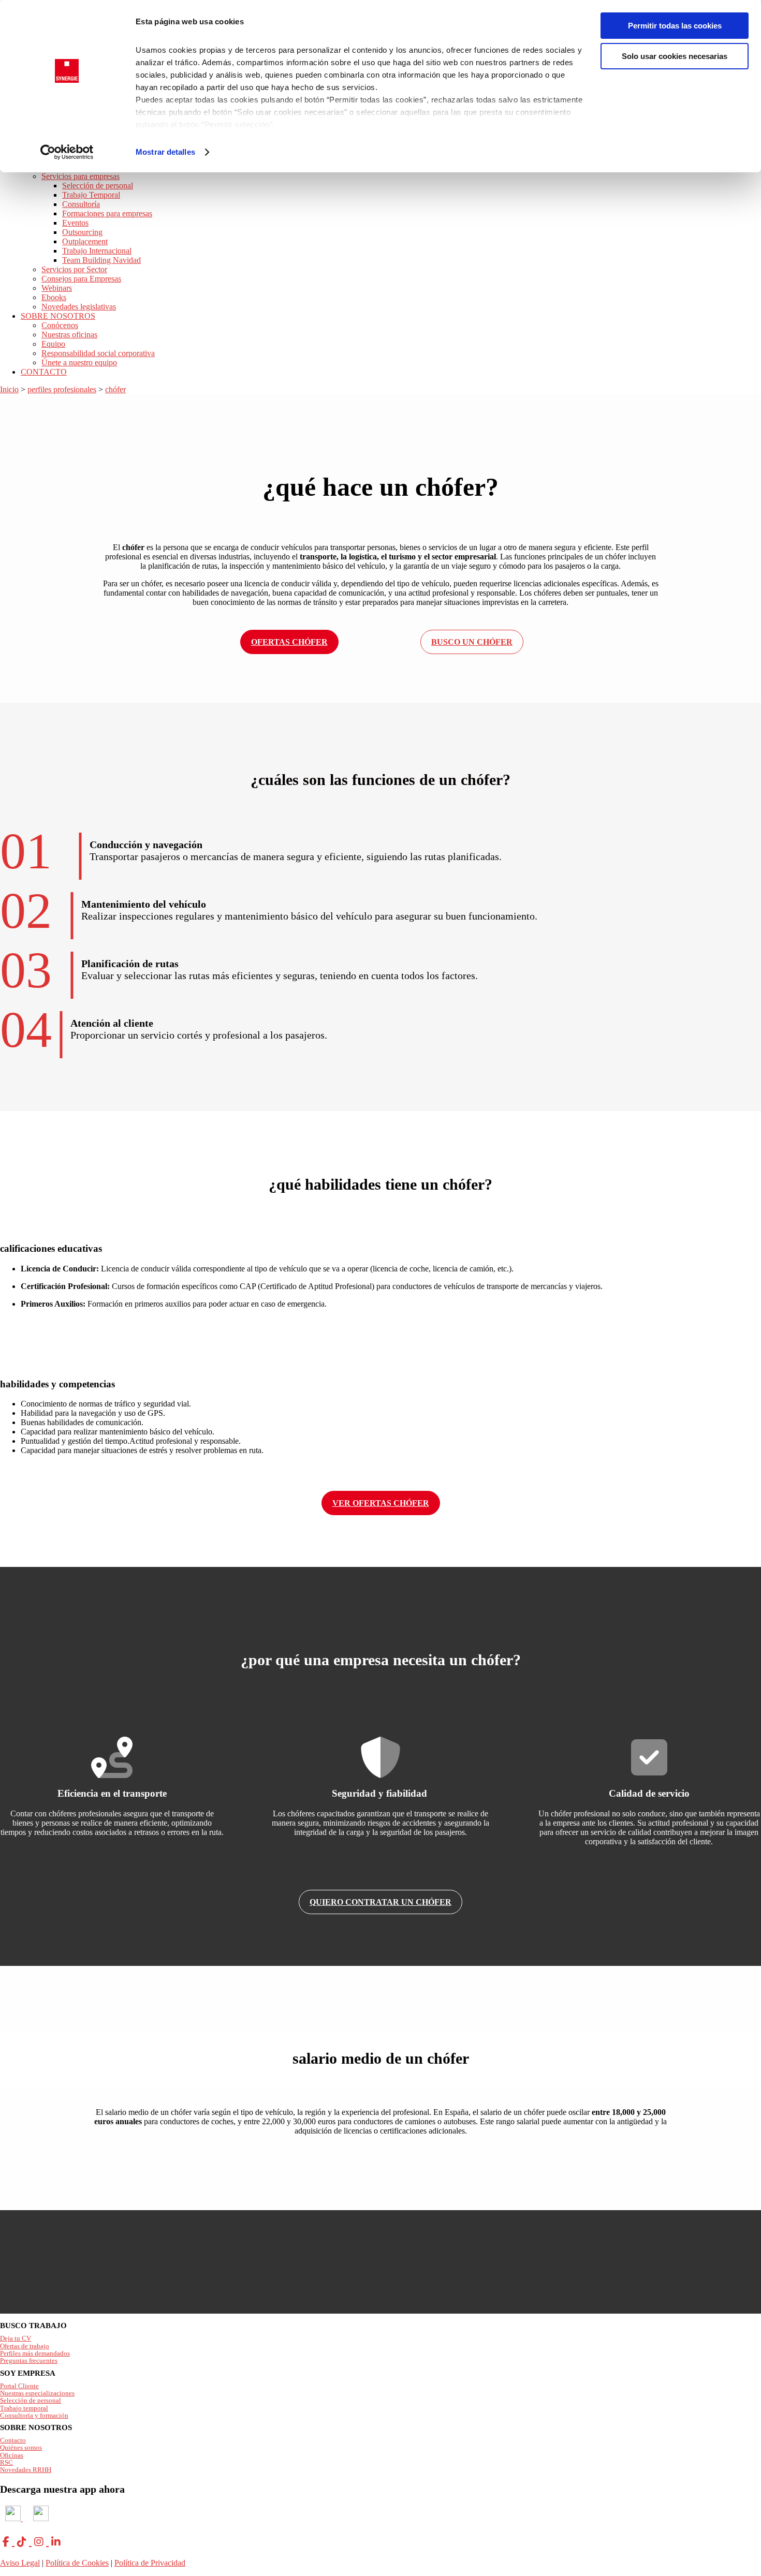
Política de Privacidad (150, 2563)
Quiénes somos (21, 2447)
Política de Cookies (77, 2563)
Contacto (13, 2440)
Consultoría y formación (34, 2415)
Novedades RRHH (26, 2470)
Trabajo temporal (24, 2408)
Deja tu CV (16, 2338)
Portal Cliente (19, 2386)
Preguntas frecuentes (29, 2360)
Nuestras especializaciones (37, 2393)
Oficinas (12, 2455)
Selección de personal (31, 2400)
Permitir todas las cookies (675, 26)
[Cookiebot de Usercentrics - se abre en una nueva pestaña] (67, 152)
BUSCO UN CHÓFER (472, 642)
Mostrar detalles (165, 152)
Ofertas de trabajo (25, 2346)
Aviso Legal (20, 2563)
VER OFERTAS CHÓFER (381, 1503)
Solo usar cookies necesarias (675, 56)
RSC (6, 2462)
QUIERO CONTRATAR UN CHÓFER (380, 1902)
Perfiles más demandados (35, 2353)
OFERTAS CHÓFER (289, 642)
